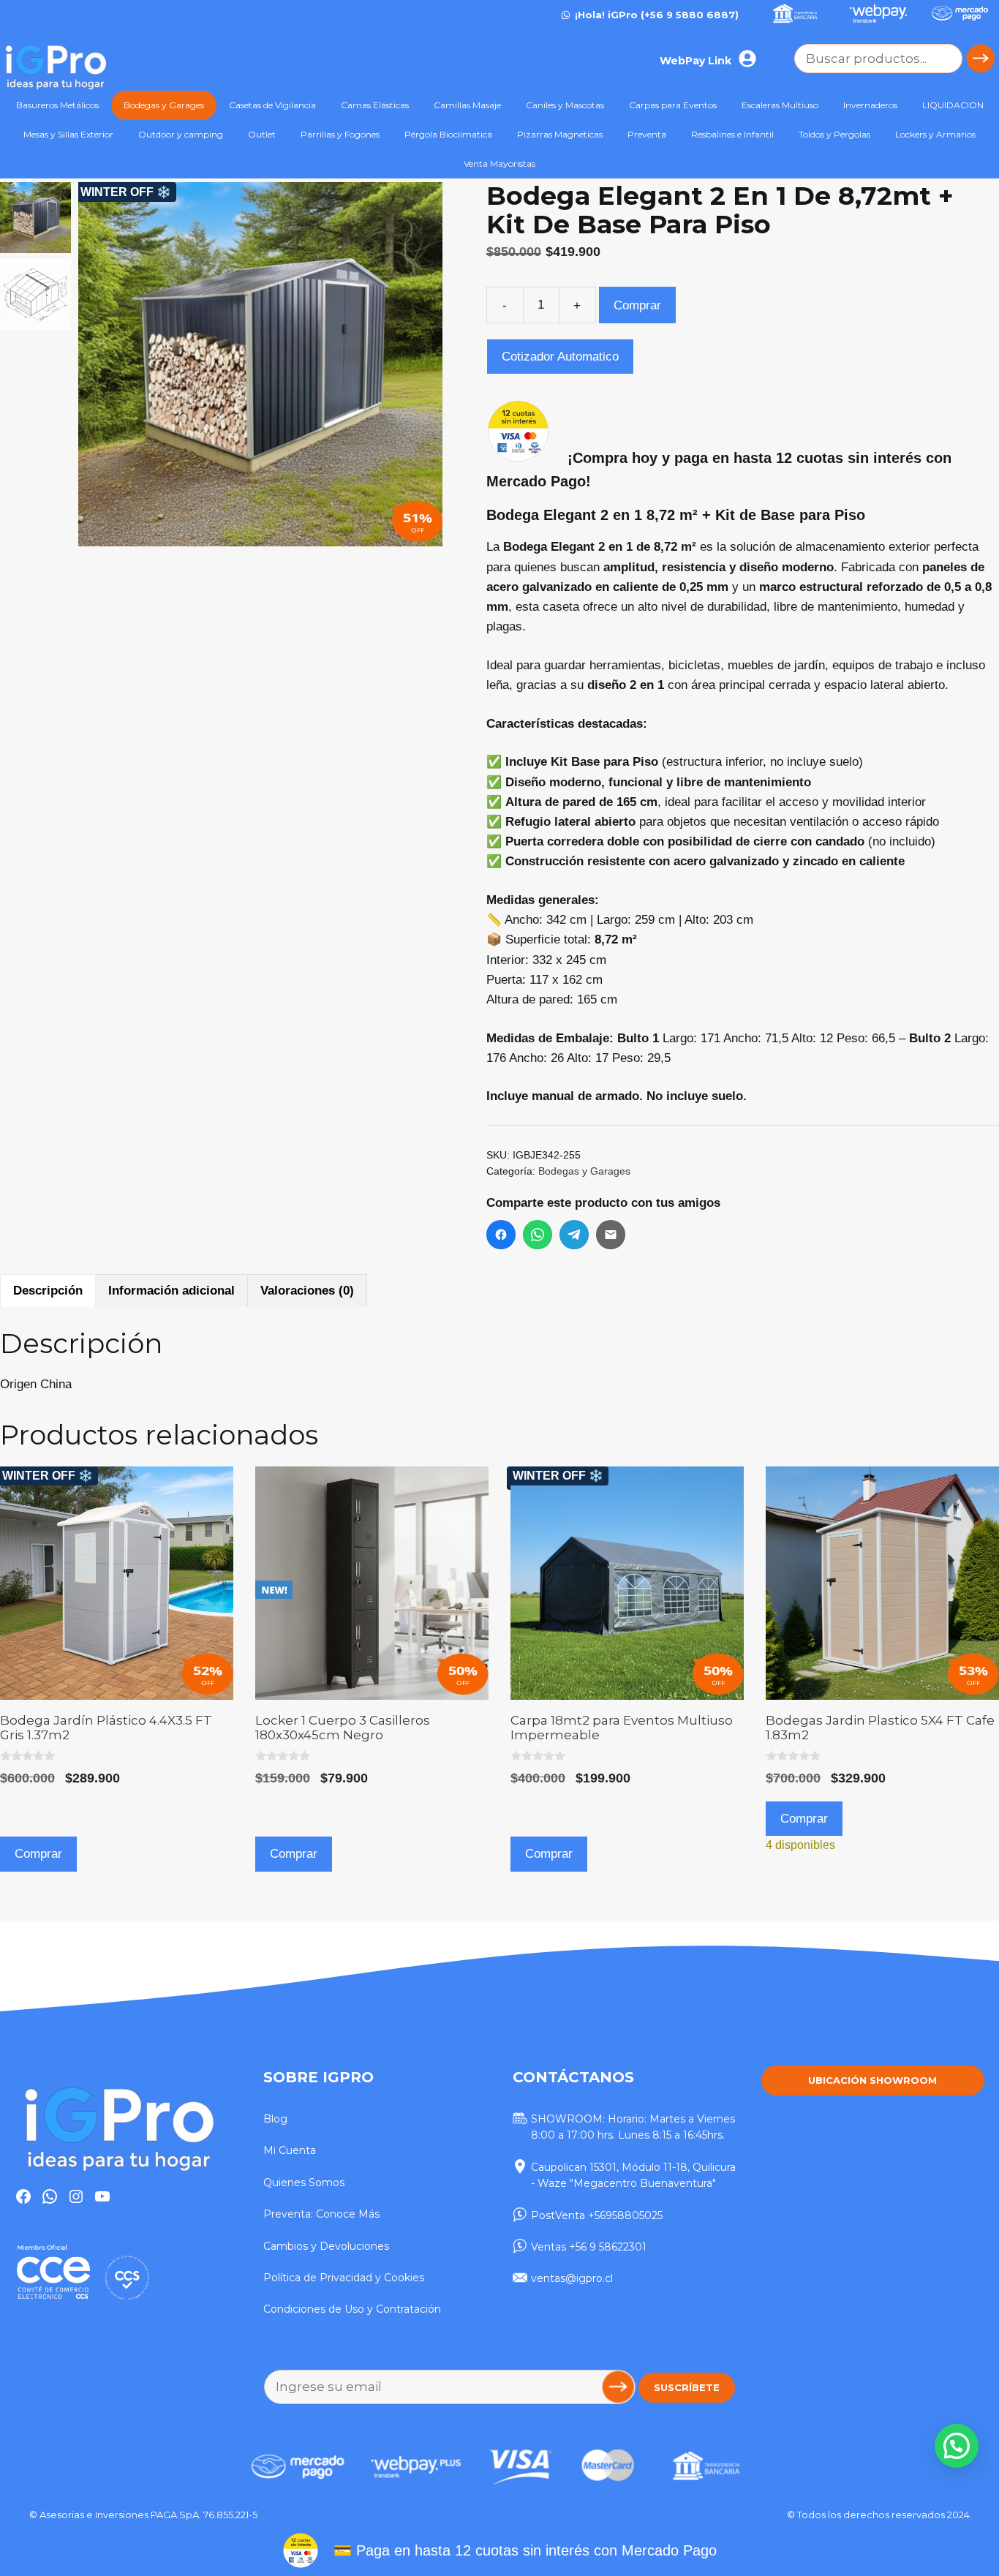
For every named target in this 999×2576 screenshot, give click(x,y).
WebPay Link (695, 61)
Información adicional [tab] (171, 1291)
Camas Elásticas (375, 105)
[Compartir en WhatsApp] (538, 1235)
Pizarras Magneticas (560, 134)
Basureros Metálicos (57, 105)
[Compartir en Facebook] (501, 1235)
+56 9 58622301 (608, 2247)
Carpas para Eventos (673, 105)
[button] (424, 372)
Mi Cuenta (290, 2150)
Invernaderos (870, 105)
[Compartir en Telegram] (574, 1235)
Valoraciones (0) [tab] (307, 1291)
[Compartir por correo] (611, 1235)
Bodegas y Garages (164, 105)
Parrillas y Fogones (340, 134)
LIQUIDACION (953, 105)
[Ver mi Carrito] (772, 60)
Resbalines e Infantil (732, 134)
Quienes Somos (304, 2183)
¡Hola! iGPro (606, 15)
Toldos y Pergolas (834, 134)
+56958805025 (625, 2215)
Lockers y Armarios (935, 134)
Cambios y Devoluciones (326, 2246)
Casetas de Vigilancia (272, 105)
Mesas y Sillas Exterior (68, 134)
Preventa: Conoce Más (321, 2214)
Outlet (262, 134)
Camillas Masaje (467, 105)
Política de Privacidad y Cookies (344, 2278)
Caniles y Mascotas (565, 105)
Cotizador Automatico (560, 357)
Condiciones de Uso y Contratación (352, 2309)
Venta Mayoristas (499, 163)
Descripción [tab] (48, 1291)
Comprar (637, 305)
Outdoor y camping (181, 134)
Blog (275, 2119)
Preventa (647, 134)
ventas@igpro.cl (572, 2278)
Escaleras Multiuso (780, 105)
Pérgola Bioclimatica (448, 134)
